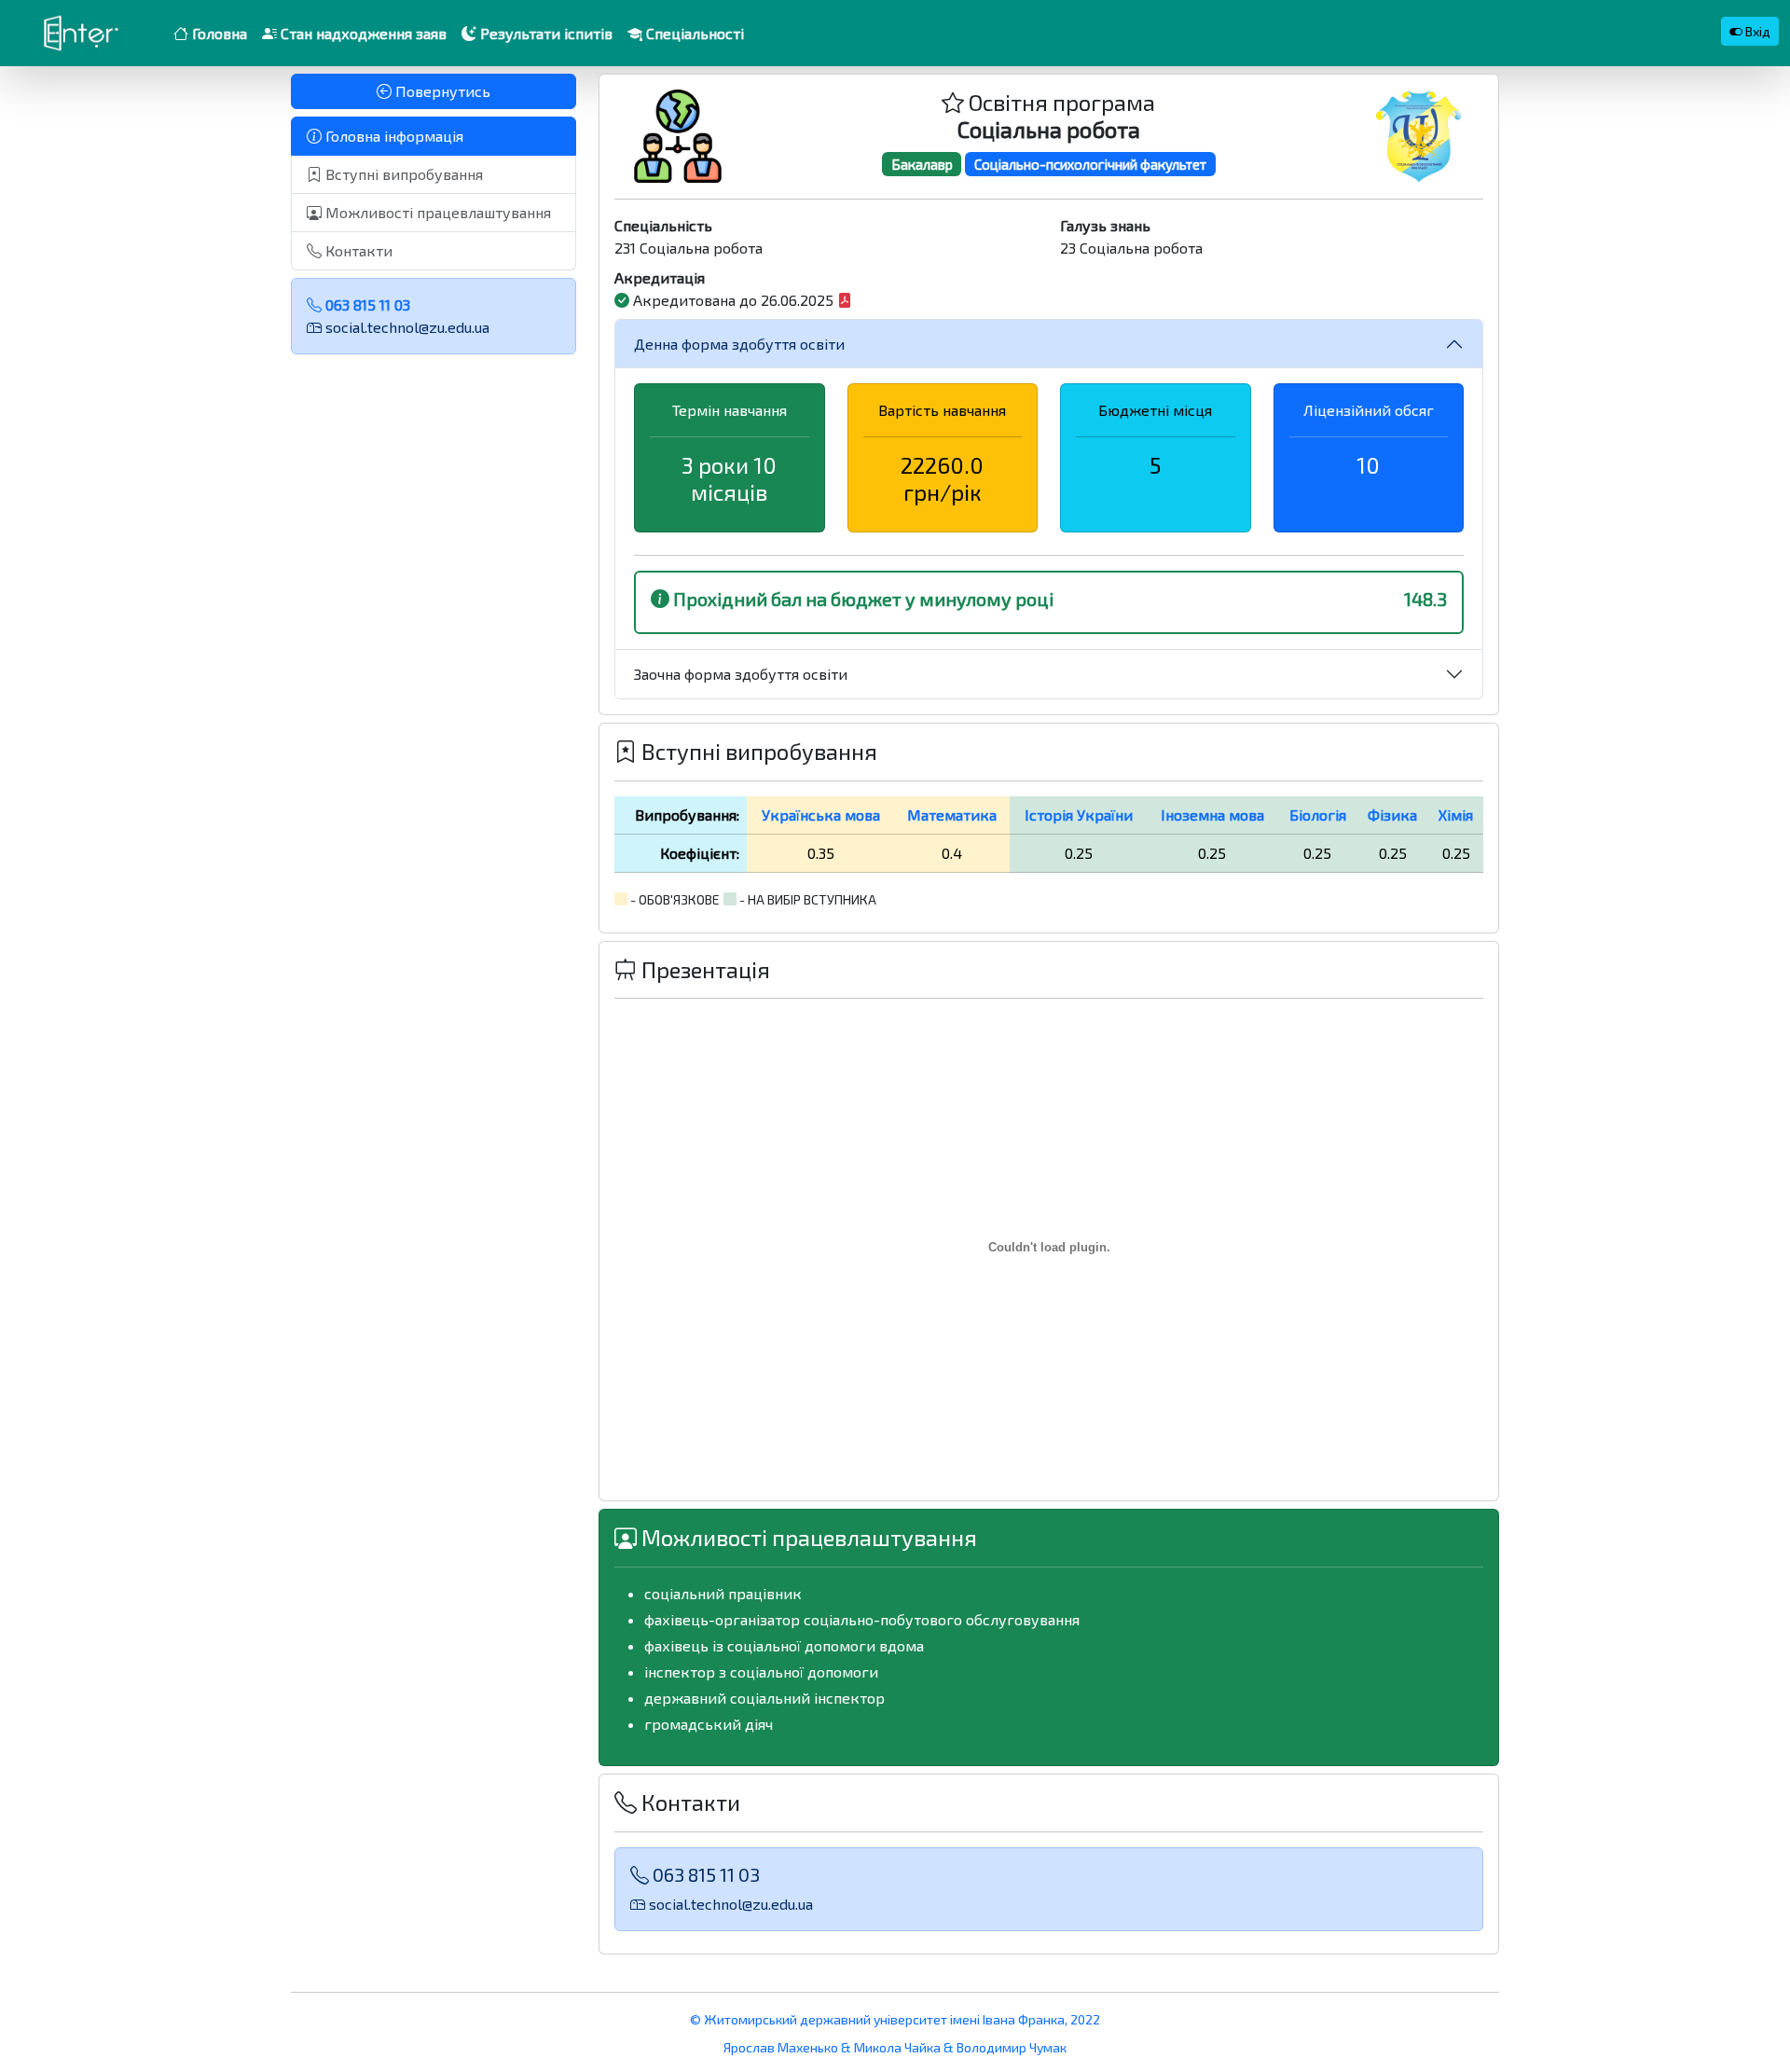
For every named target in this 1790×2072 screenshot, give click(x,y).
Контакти (357, 250)
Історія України (1079, 815)
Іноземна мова (1212, 815)
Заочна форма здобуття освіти (741, 674)
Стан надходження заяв (362, 33)
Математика (952, 815)
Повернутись (441, 91)
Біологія (1318, 815)
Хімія (1456, 815)
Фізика (1392, 815)
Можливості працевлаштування (436, 212)
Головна (218, 33)
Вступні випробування (402, 174)
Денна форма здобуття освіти (739, 344)
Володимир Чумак (1012, 2047)
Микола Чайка (897, 2047)
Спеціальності (693, 33)
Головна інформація (392, 136)
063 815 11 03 (366, 304)
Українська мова (821, 815)
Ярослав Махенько (782, 2047)
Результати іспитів (544, 33)
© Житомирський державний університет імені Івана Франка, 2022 (895, 2019)
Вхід (1756, 31)
